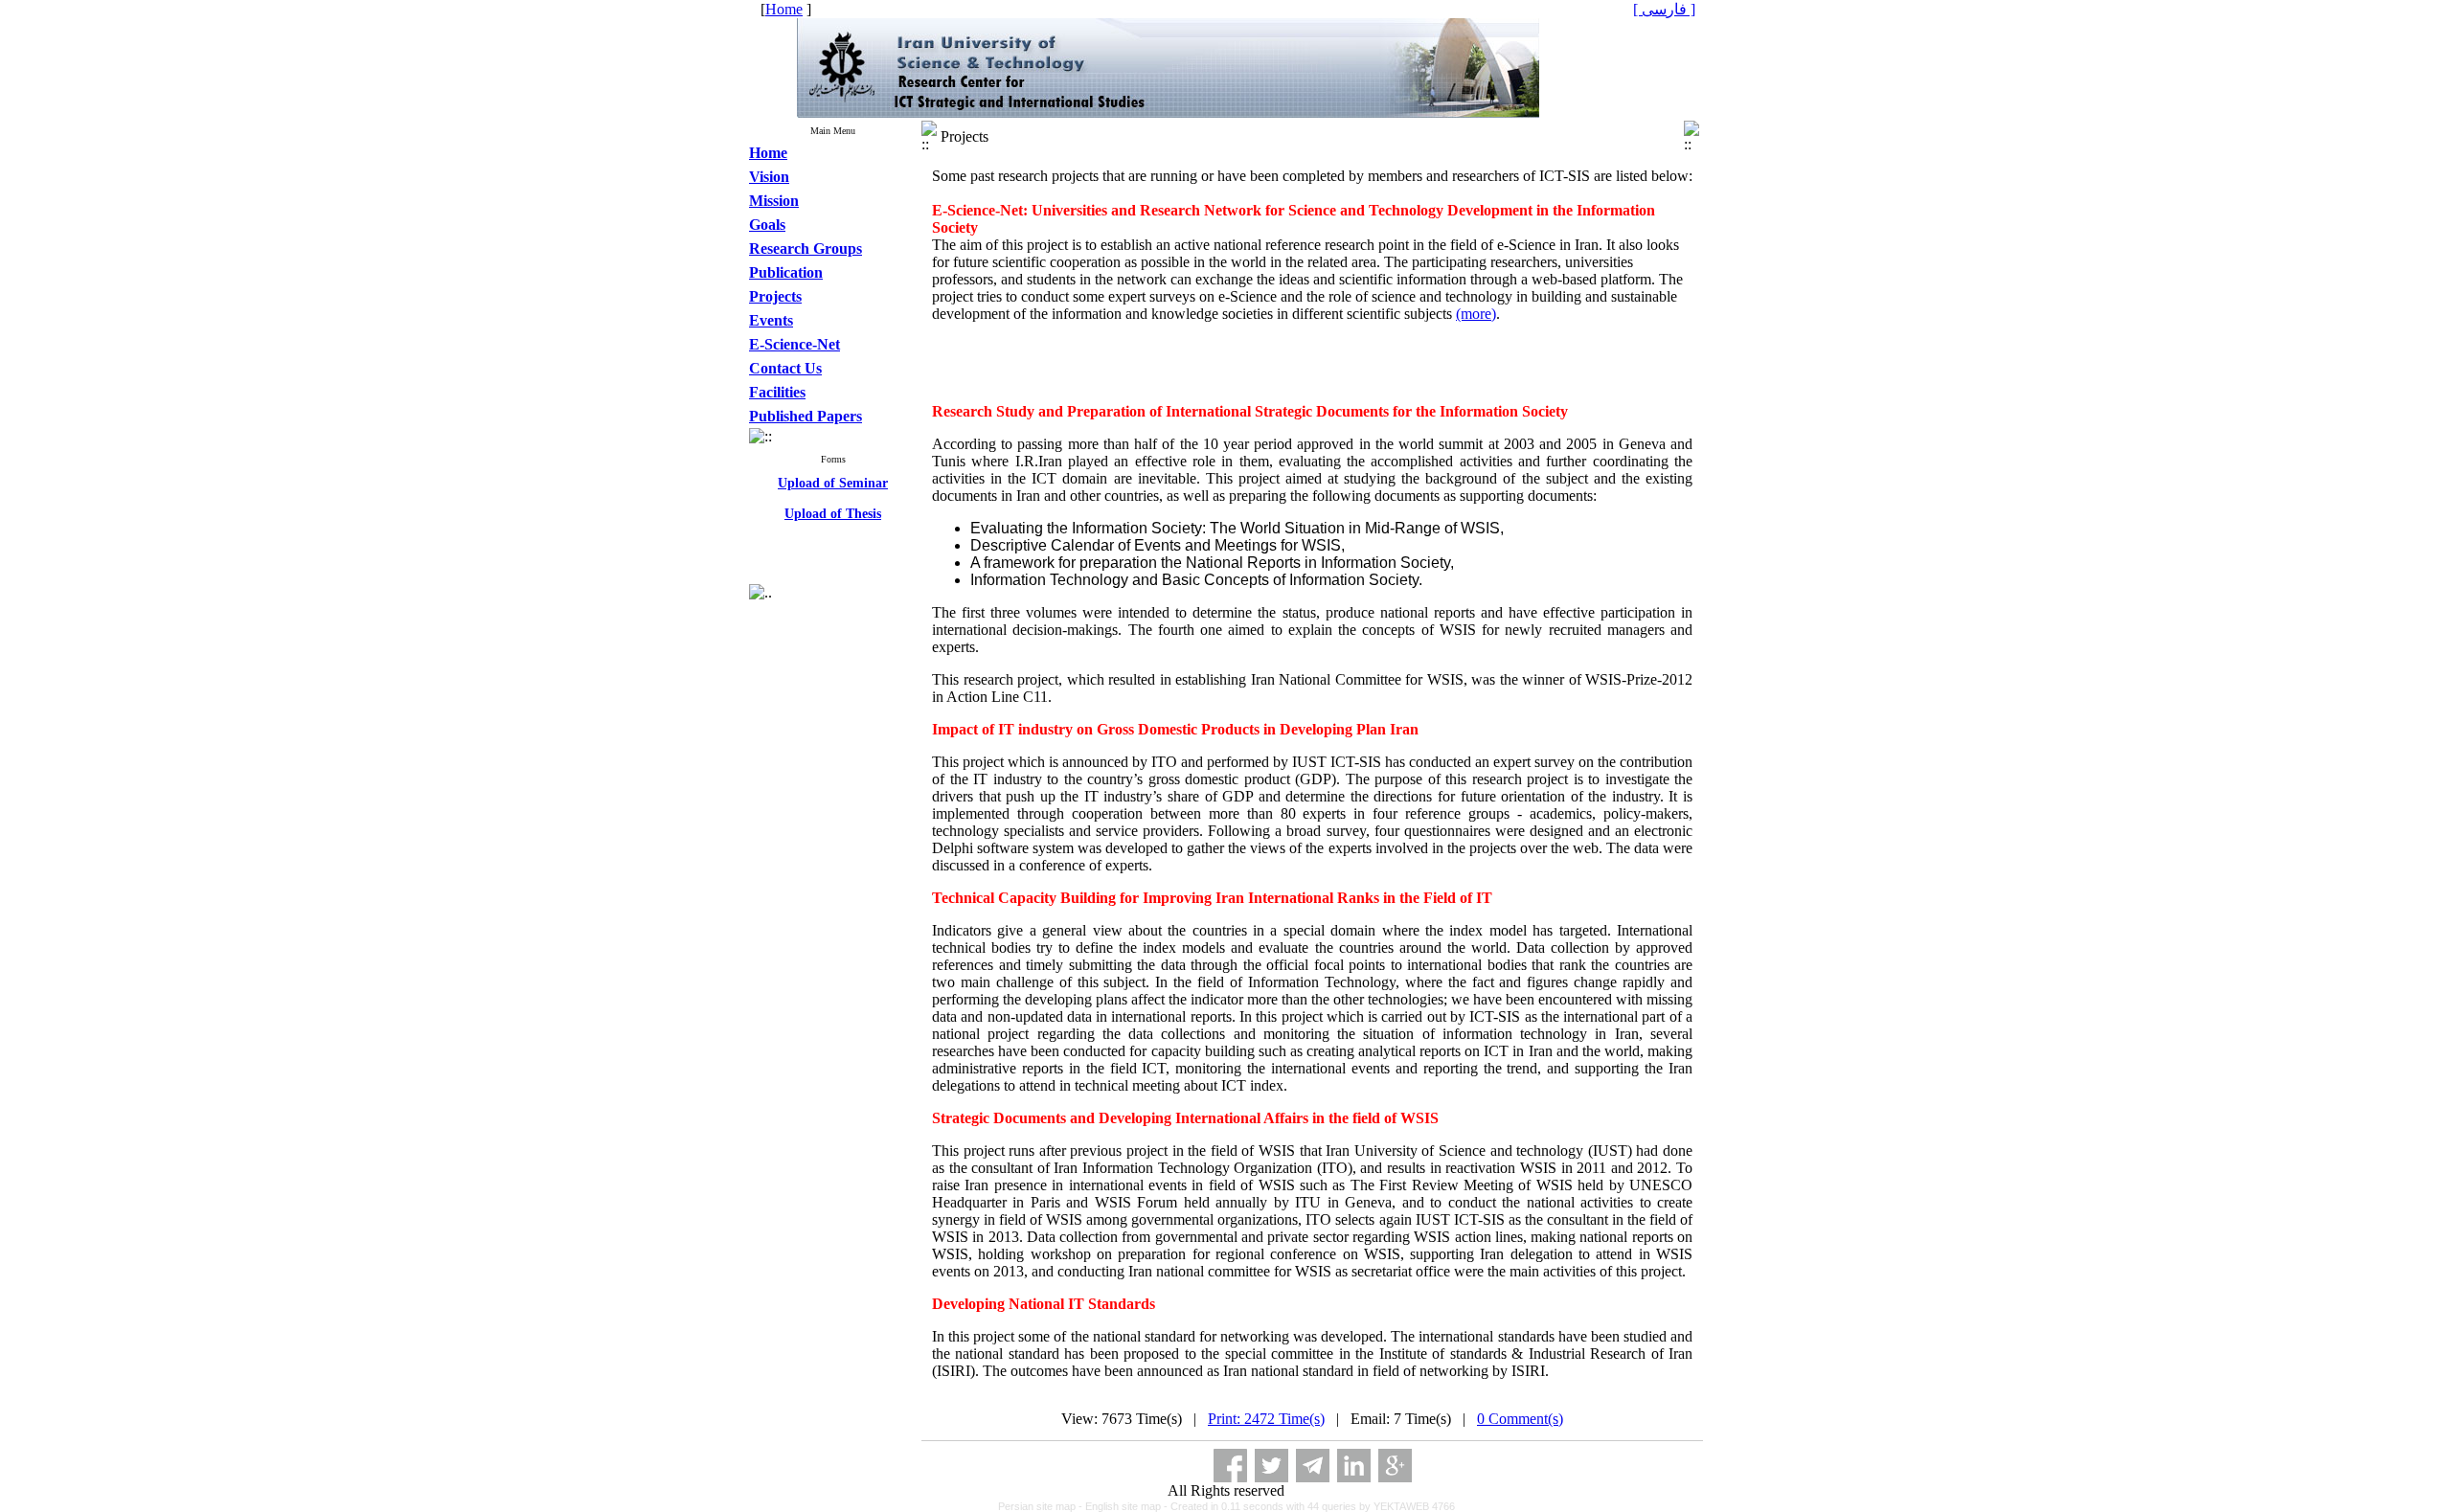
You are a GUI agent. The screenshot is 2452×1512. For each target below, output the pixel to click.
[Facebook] (1230, 1466)
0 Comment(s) (1520, 1419)
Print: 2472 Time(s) (1266, 1419)
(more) (1476, 314)
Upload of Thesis (833, 504)
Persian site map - (1042, 1506)
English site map (1124, 1506)
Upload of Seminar (833, 474)
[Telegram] (1313, 1466)
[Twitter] (1271, 1466)
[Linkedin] (1354, 1466)
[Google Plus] (1395, 1466)
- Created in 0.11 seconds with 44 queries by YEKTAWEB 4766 (1309, 1506)
